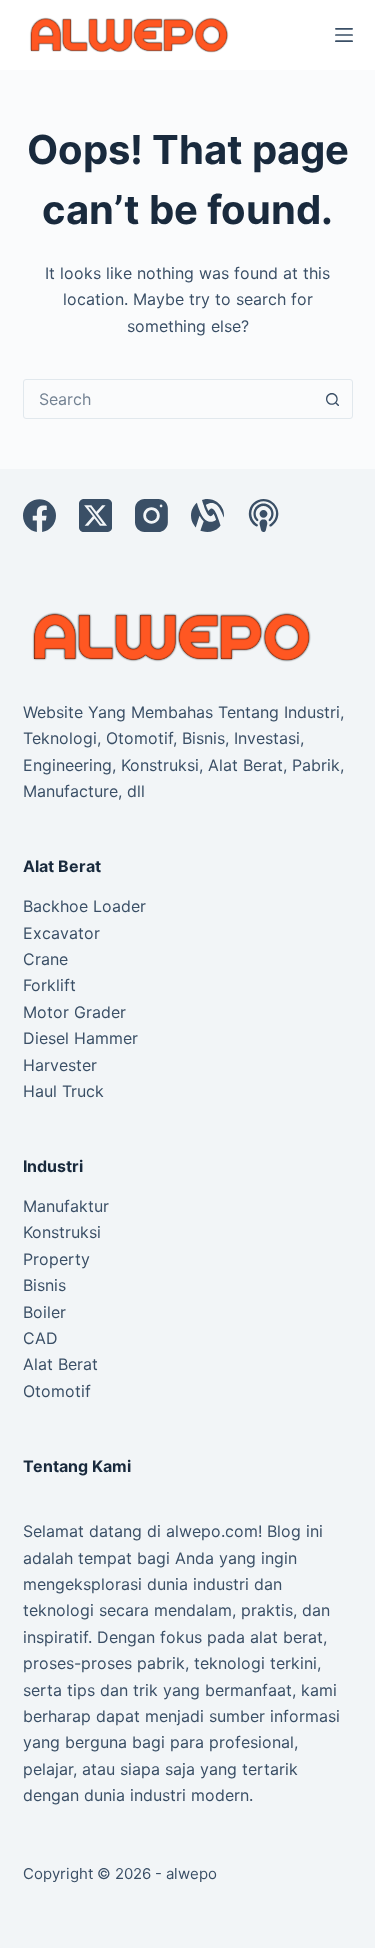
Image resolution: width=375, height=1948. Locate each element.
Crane (45, 959)
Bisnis (44, 1285)
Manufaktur (66, 1206)
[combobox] (169, 399)
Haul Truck (63, 1091)
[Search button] (333, 399)
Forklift (49, 985)
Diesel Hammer (80, 1038)
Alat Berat (60, 1364)
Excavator (61, 933)
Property (56, 1259)
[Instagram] (151, 515)
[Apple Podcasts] (263, 515)
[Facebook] (39, 515)
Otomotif (57, 1391)
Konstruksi (62, 1232)
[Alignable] (207, 515)
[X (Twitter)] (95, 515)
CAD (40, 1338)
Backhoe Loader (84, 906)
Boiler (44, 1312)
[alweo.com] (173, 636)
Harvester (60, 1065)
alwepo (191, 1873)
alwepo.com (212, 1531)
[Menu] (344, 35)
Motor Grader (74, 1012)
